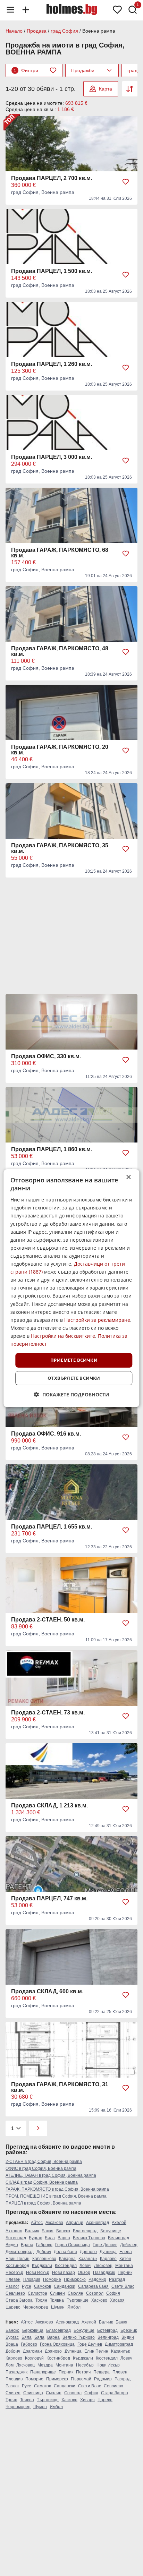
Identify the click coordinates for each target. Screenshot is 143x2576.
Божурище (111, 2231)
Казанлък (88, 2259)
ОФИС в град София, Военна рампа (41, 2168)
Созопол (95, 2293)
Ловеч (85, 2266)
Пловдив (32, 2279)
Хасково (99, 2300)
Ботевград (16, 2238)
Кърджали (42, 2266)
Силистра (37, 2293)
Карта (106, 89)
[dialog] (71, 1288)
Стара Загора (19, 2300)
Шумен (58, 2307)
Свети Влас (123, 2286)
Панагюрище (43, 2372)
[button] (72, 1394)
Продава (37, 31)
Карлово (108, 2259)
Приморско (75, 2279)
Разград (117, 2279)
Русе (27, 2286)
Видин (12, 2245)
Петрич (83, 2372)
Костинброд (17, 2266)
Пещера (102, 2372)
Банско (63, 2231)
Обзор (84, 2273)
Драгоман (32, 2351)
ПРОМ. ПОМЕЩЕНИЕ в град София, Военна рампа (56, 2196)
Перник (125, 2273)
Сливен (57, 2293)
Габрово (44, 2245)
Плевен (13, 2279)
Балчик (32, 2231)
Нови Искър (38, 2273)
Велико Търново (89, 2238)
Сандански (65, 2286)
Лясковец (103, 2266)
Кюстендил (66, 2266)
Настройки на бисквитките (63, 1336)
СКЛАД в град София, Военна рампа (42, 2182)
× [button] (128, 1177)
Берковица (33, 2330)
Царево (13, 2307)
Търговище (78, 2300)
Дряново (88, 2252)
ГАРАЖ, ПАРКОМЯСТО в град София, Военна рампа (57, 2189)
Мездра (45, 2365)
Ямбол (74, 2307)
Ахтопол (14, 2231)
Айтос (37, 2223)
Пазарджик (104, 2273)
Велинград (119, 2238)
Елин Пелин (18, 2259)
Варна (64, 2238)
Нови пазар (64, 2273)
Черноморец (36, 2307)
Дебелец (129, 2245)
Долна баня (65, 2252)
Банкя (48, 2231)
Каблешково (44, 2259)
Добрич (44, 2252)
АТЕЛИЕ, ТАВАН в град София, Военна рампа (51, 2175)
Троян (41, 2300)
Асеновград (98, 2223)
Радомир (97, 2279)
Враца (27, 2245)
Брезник (129, 2330)
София (113, 2293)
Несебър (14, 2273)
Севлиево (15, 2293)
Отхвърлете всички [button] (74, 1378)
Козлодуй (34, 2358)
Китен (125, 2259)
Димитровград (20, 2252)
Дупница (108, 2252)
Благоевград (85, 2231)
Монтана (124, 2266)
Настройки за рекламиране (97, 1320)
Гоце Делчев (105, 2245)
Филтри (26, 70)
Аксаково (54, 2223)
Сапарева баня (93, 2286)
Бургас (35, 2238)
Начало (14, 31)
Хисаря (117, 2300)
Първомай (81, 2379)
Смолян (75, 2293)
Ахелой (119, 2223)
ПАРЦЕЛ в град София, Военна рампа (43, 2203)
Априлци (75, 2223)
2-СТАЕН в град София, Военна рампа (44, 2162)
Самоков (43, 2286)
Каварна (67, 2259)
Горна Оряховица (73, 2245)
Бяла (50, 2238)
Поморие (52, 2279)
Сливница (33, 2393)
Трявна (57, 2300)
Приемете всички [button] (74, 1360)
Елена (126, 2252)
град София (64, 31)
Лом (10, 2365)
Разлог (12, 2286)
